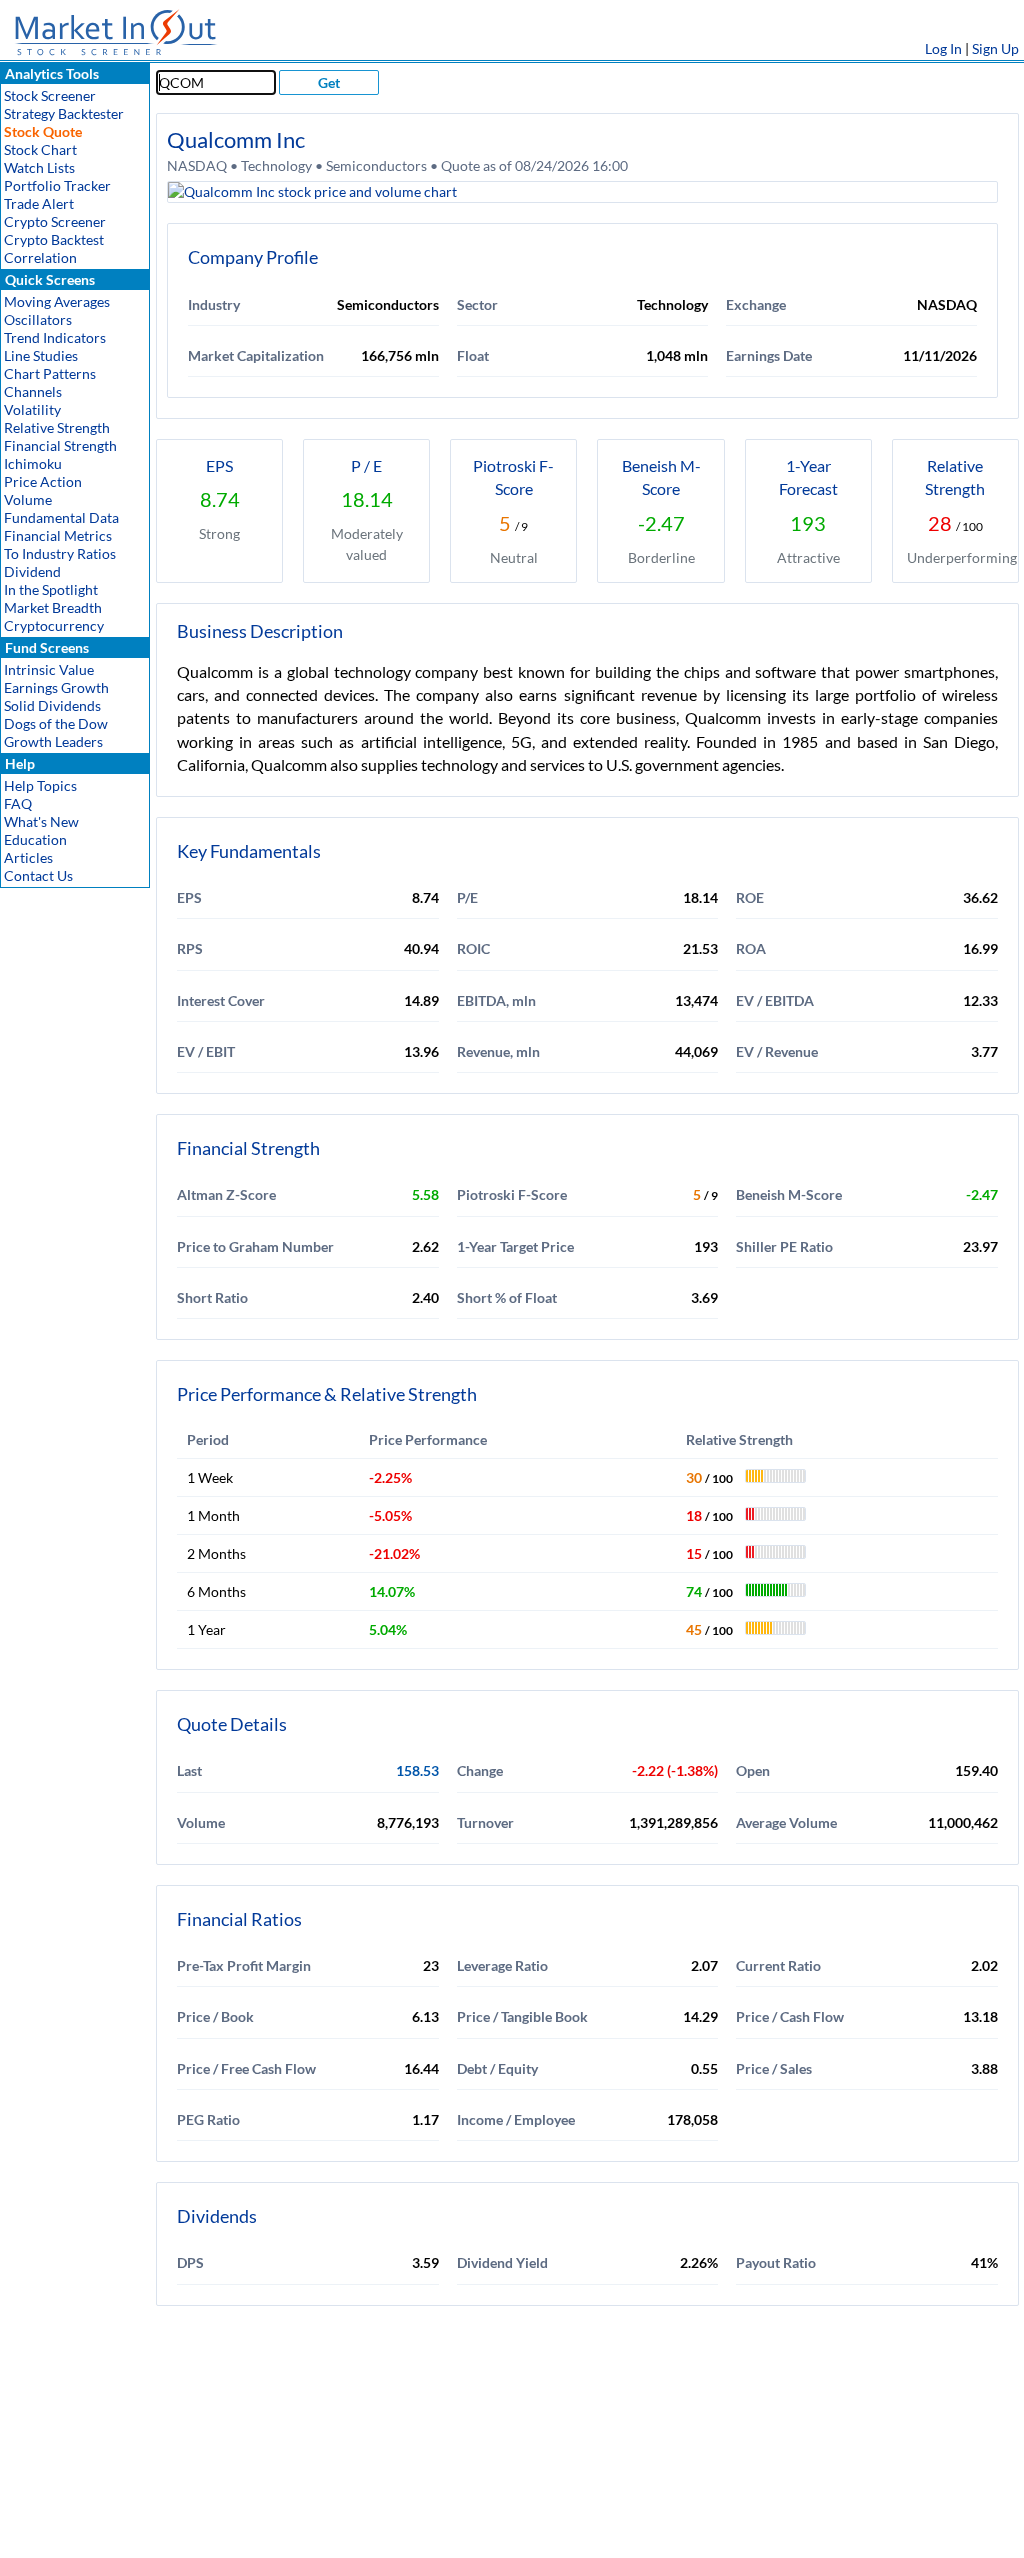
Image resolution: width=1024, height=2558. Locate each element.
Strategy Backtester (64, 113)
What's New (41, 821)
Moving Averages (57, 301)
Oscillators (38, 319)
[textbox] (216, 82)
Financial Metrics (58, 535)
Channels (33, 391)
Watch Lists (39, 167)
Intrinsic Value (49, 669)
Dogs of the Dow (56, 723)
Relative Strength (57, 427)
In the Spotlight (51, 589)
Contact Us (38, 875)
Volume (28, 499)
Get (329, 82)
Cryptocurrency (54, 625)
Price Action (43, 481)
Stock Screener (50, 95)
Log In (943, 48)
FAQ (18, 803)
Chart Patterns (50, 373)
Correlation (40, 257)
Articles (28, 857)
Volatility (32, 409)
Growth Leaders (53, 741)
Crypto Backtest (54, 239)
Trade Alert (39, 203)
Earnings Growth (56, 687)
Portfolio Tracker (57, 185)
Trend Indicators (55, 337)
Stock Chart (40, 149)
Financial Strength (60, 445)
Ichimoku (33, 463)
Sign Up (995, 48)
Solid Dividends (52, 705)
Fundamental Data (61, 517)
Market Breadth (53, 607)
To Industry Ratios (60, 553)
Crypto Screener (55, 221)
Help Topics (40, 785)
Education (35, 839)
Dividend (32, 571)
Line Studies (41, 355)
